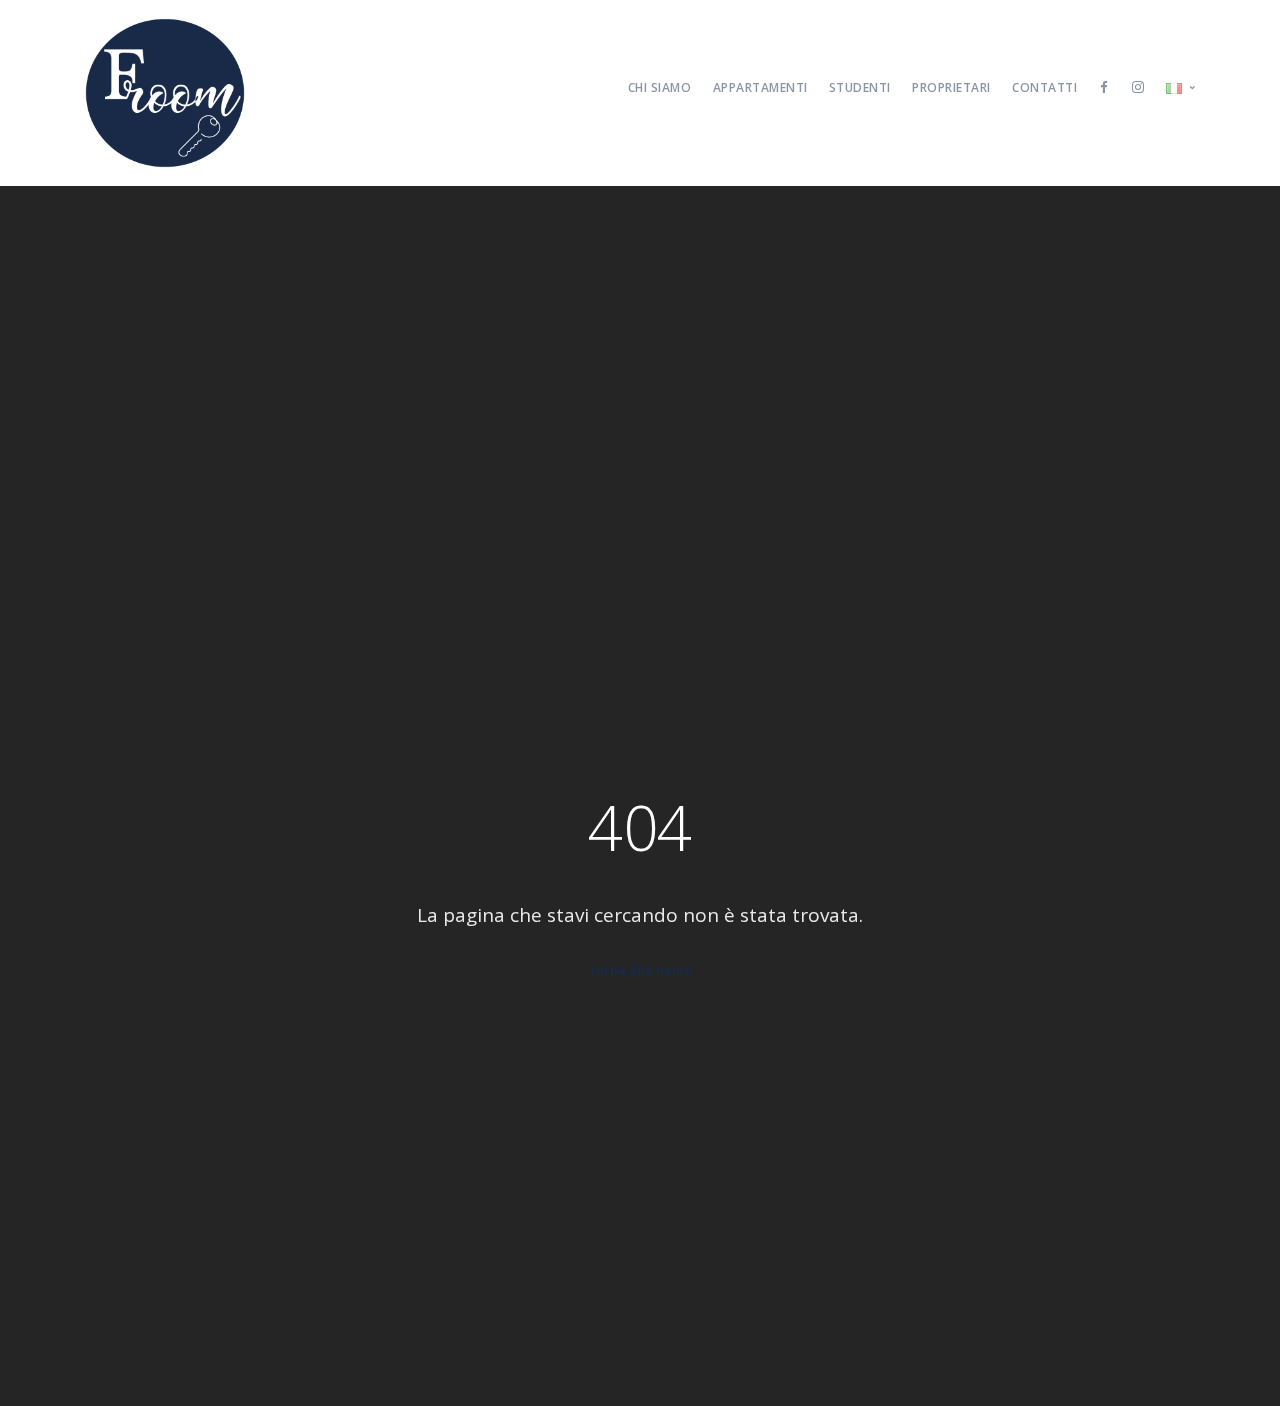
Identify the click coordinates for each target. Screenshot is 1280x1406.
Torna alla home (640, 970)
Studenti (860, 87)
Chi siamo (660, 87)
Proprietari (951, 87)
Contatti (1044, 87)
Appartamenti (760, 87)
